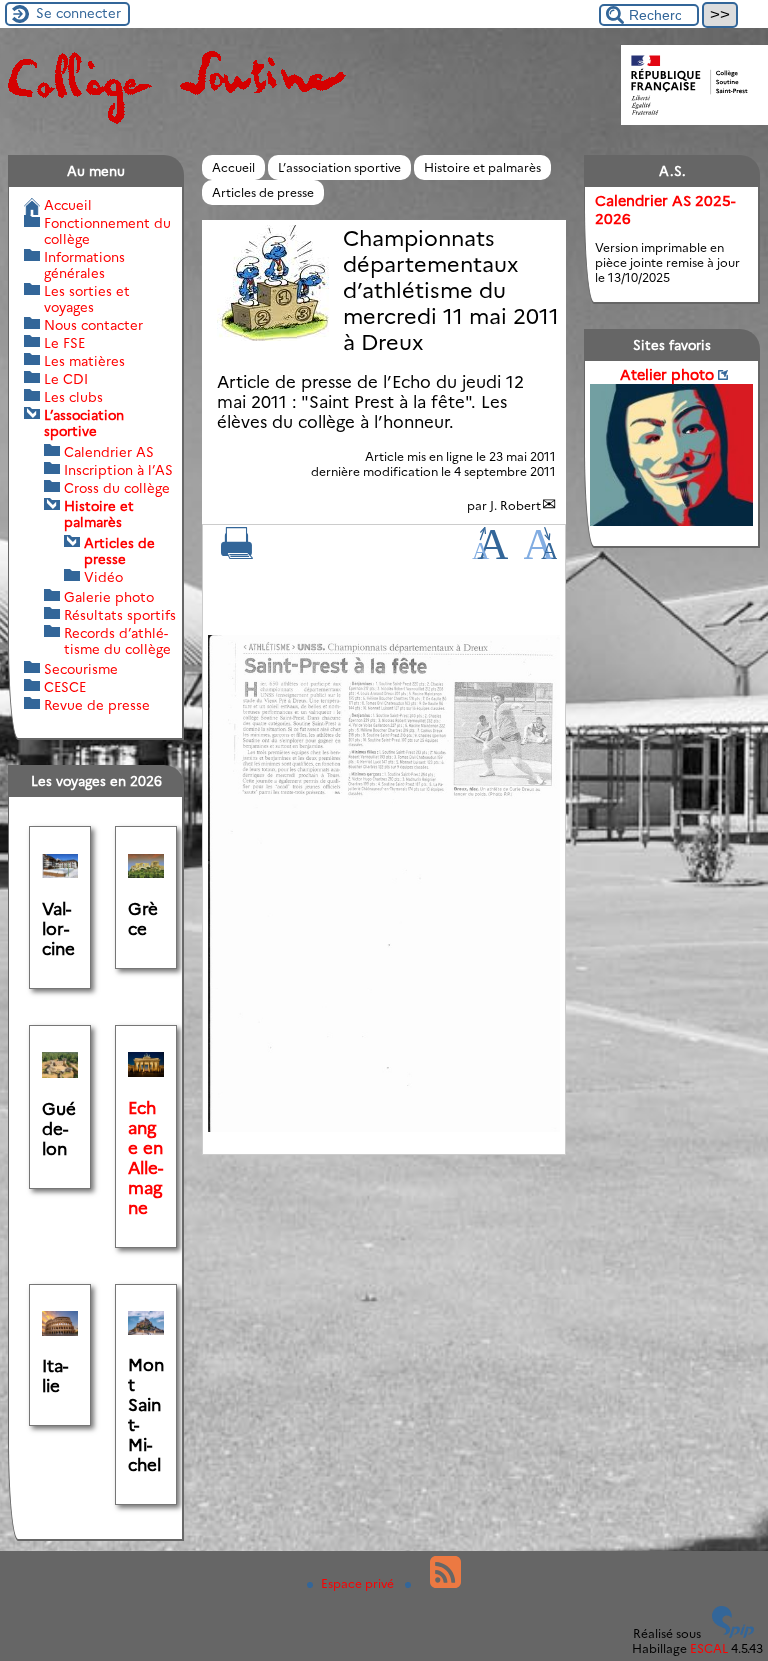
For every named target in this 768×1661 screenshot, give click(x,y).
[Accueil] (175, 122)
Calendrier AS (109, 452)
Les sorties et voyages (87, 299)
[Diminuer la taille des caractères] (540, 554)
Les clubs (73, 397)
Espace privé (359, 1583)
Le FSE (64, 343)
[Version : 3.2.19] (733, 1633)
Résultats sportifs (120, 615)
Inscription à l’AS (118, 470)
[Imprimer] (237, 554)
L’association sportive (339, 167)
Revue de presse (97, 705)
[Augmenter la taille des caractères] (490, 554)
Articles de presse (263, 192)
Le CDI (66, 379)
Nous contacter (93, 325)
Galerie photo (109, 597)
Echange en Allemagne (145, 1158)
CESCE (65, 687)
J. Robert (515, 505)
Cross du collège (117, 488)
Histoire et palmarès (482, 167)
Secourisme (81, 669)
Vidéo (103, 577)
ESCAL (709, 1648)
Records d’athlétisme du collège (117, 641)
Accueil (233, 167)
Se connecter (78, 13)
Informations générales (84, 265)
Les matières (84, 361)
